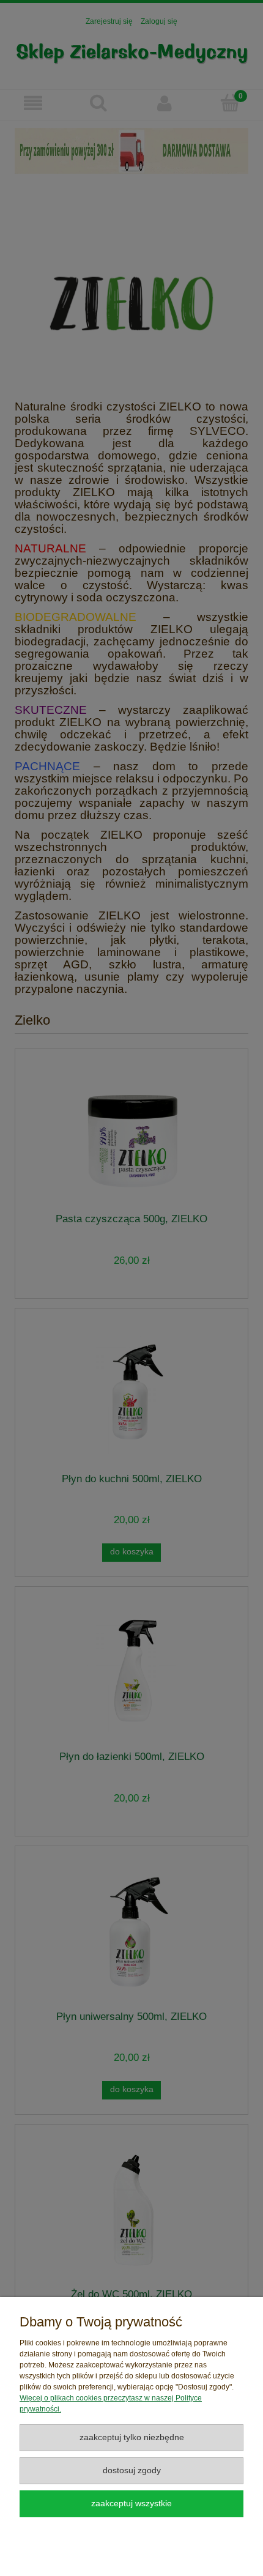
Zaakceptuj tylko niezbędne (132, 2437)
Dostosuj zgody (132, 2470)
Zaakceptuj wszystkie (131, 2504)
